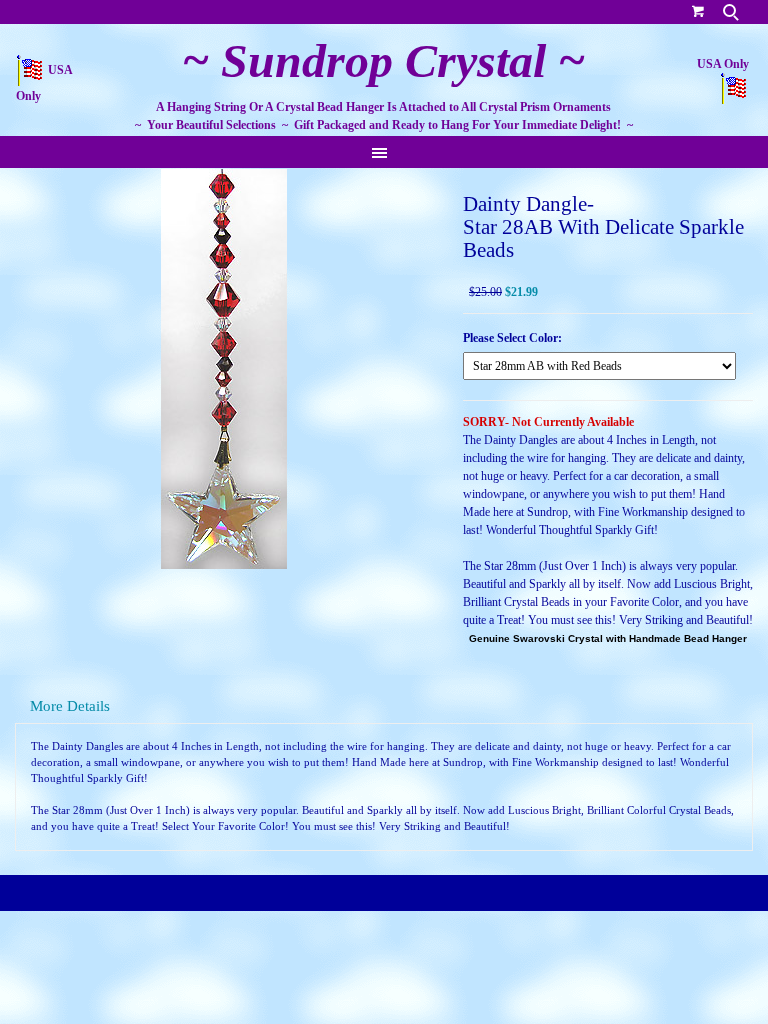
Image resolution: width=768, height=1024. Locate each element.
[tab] (384, 706)
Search (733, 12)
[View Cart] (698, 10)
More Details (70, 706)
